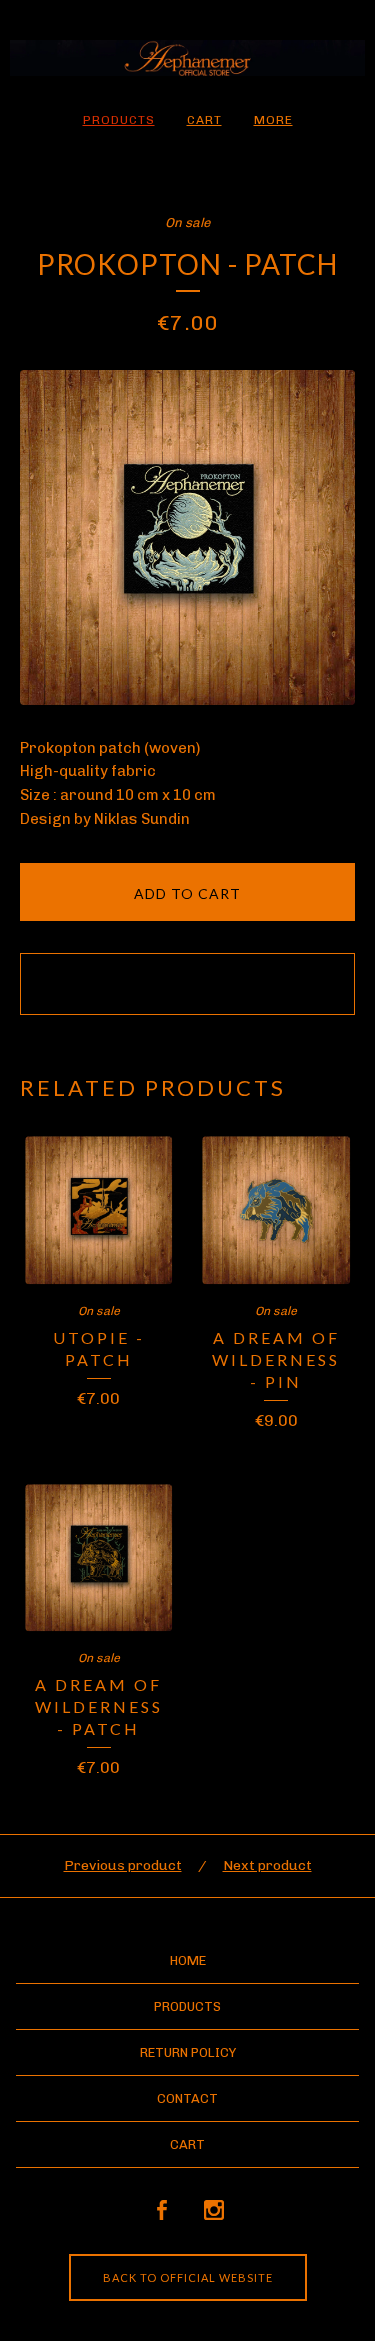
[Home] (187, 58)
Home (188, 1960)
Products (119, 120)
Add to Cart (187, 893)
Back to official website (188, 2277)
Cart (204, 120)
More (273, 120)
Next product (267, 1865)
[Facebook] (162, 2211)
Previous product (123, 1865)
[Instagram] (214, 2211)
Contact (187, 2098)
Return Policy (188, 2052)
